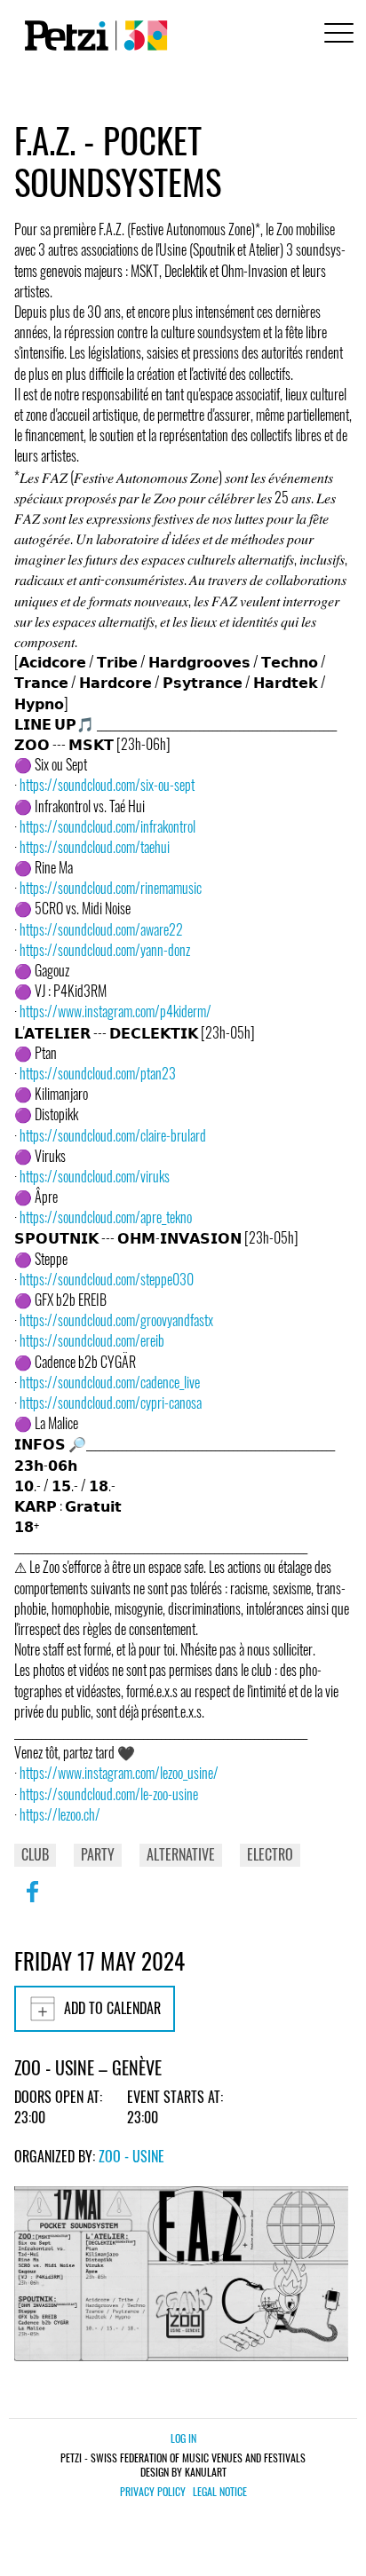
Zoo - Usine (131, 2156)
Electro (270, 1854)
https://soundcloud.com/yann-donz (105, 950)
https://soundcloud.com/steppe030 (107, 1279)
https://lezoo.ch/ (60, 1814)
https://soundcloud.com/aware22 (101, 929)
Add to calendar (112, 2008)
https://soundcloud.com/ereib (92, 1340)
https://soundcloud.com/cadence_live (110, 1382)
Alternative (181, 1854)
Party (98, 1854)
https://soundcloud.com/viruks (95, 1176)
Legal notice (220, 2492)
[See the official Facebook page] (32, 1903)
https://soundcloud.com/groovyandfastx (116, 1320)
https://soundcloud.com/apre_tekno (106, 1217)
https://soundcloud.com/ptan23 (98, 1073)
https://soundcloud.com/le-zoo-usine (109, 1794)
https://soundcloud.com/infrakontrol (107, 826)
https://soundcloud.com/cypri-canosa (111, 1403)
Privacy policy (153, 2492)
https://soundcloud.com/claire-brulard (113, 1135)
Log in (183, 2438)
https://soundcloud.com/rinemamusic (111, 888)
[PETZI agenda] (92, 36)
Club (35, 1854)
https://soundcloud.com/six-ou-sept (107, 785)
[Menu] (336, 35)
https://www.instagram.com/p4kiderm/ (115, 1011)
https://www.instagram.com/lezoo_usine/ (119, 1773)
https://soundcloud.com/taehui (95, 847)
